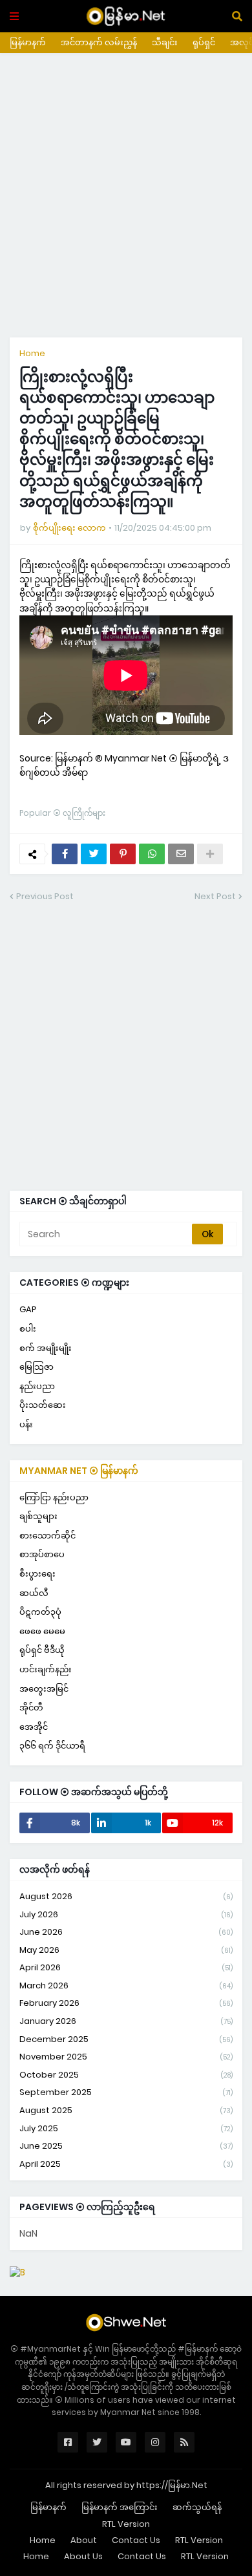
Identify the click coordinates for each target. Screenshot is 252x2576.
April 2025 (126, 2164)
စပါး (28, 1329)
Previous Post (45, 896)
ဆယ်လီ (34, 1593)
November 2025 (126, 2057)
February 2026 (126, 2003)
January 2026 (126, 2021)
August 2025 (126, 2110)
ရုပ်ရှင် (204, 42)
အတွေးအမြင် (44, 1689)
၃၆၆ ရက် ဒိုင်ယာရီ (52, 1746)
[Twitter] (94, 854)
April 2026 (126, 1967)
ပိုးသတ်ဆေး (43, 1405)
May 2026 (126, 1950)
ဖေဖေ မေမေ (42, 1631)
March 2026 (126, 1985)
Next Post (215, 896)
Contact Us (136, 2540)
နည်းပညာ (37, 1386)
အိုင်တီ (31, 1708)
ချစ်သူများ (38, 1516)
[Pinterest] (123, 854)
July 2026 (126, 1914)
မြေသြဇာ (37, 1367)
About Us (83, 2556)
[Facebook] (65, 854)
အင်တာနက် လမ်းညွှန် (99, 42)
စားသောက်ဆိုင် (47, 1536)
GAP (28, 1309)
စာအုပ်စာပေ (42, 1554)
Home (32, 353)
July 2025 (126, 2128)
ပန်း (26, 1424)
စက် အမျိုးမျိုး (46, 1348)
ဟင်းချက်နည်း (46, 1669)
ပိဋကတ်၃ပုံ (40, 1612)
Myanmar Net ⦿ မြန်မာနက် (79, 1471)
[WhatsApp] (152, 854)
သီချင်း (165, 42)
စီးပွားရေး (37, 1574)
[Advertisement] (126, 195)
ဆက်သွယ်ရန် (197, 2507)
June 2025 (126, 2146)
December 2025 (126, 2039)
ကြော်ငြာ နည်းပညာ (54, 1497)
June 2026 (126, 1932)
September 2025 (126, 2092)
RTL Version (126, 2524)
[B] (17, 2272)
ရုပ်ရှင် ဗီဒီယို (42, 1650)
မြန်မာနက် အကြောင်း (120, 2507)
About (84, 2540)
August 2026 (126, 1896)
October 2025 (126, 2075)
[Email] (181, 854)
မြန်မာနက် (28, 42)
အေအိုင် (34, 1727)
